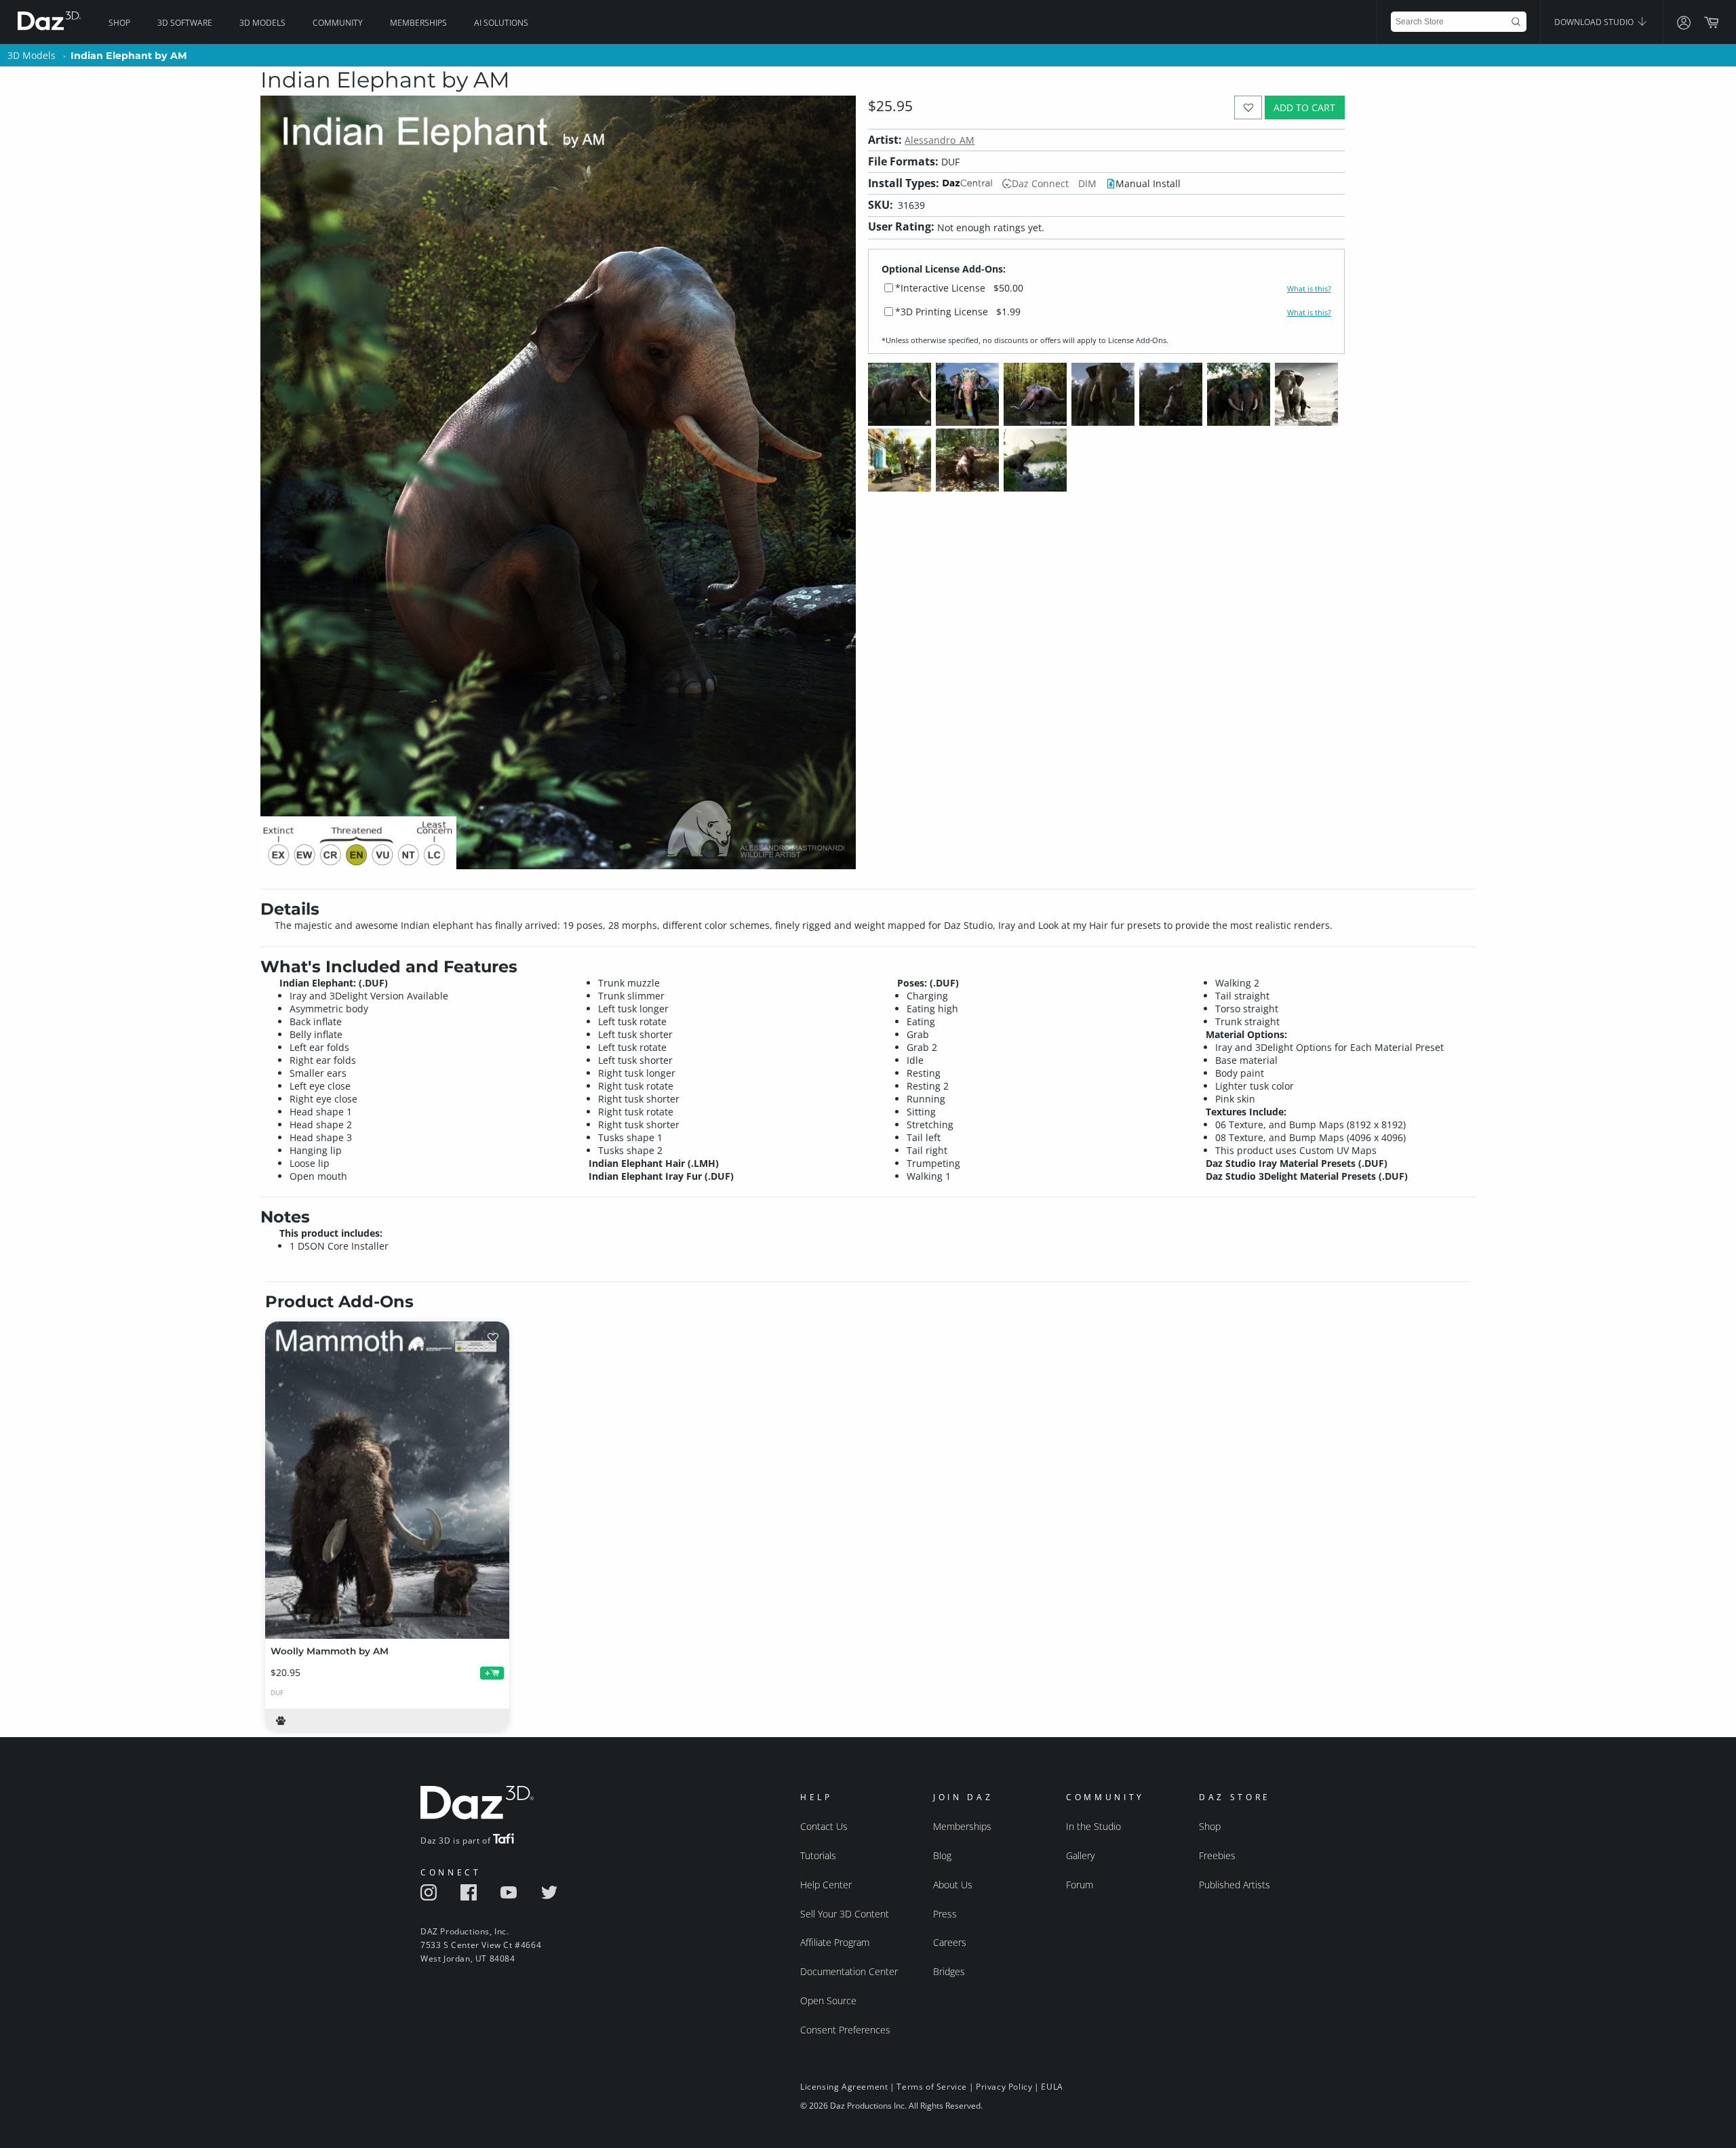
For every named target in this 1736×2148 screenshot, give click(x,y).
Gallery (1080, 1855)
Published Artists (1235, 1885)
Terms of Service (932, 2087)
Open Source (828, 2001)
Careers (950, 1942)
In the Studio (1093, 1826)
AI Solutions (501, 23)
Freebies (1217, 1855)
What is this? (1309, 289)
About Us (953, 1885)
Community (338, 23)
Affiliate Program (835, 1942)
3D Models (262, 23)
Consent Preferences (845, 2030)
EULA (1052, 2087)
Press (945, 1914)
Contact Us (824, 1826)
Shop (119, 23)
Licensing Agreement (844, 2087)
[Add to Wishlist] (1248, 107)
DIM (1087, 183)
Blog (942, 1855)
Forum (1080, 1885)
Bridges (949, 1971)
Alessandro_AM (940, 140)
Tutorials (818, 1855)
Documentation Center (849, 1971)
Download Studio (1595, 22)
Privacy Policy (1004, 2087)
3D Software (185, 23)
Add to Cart (1304, 107)
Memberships (418, 23)
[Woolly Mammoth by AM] (387, 1480)
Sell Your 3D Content (845, 1914)
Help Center (826, 1885)
